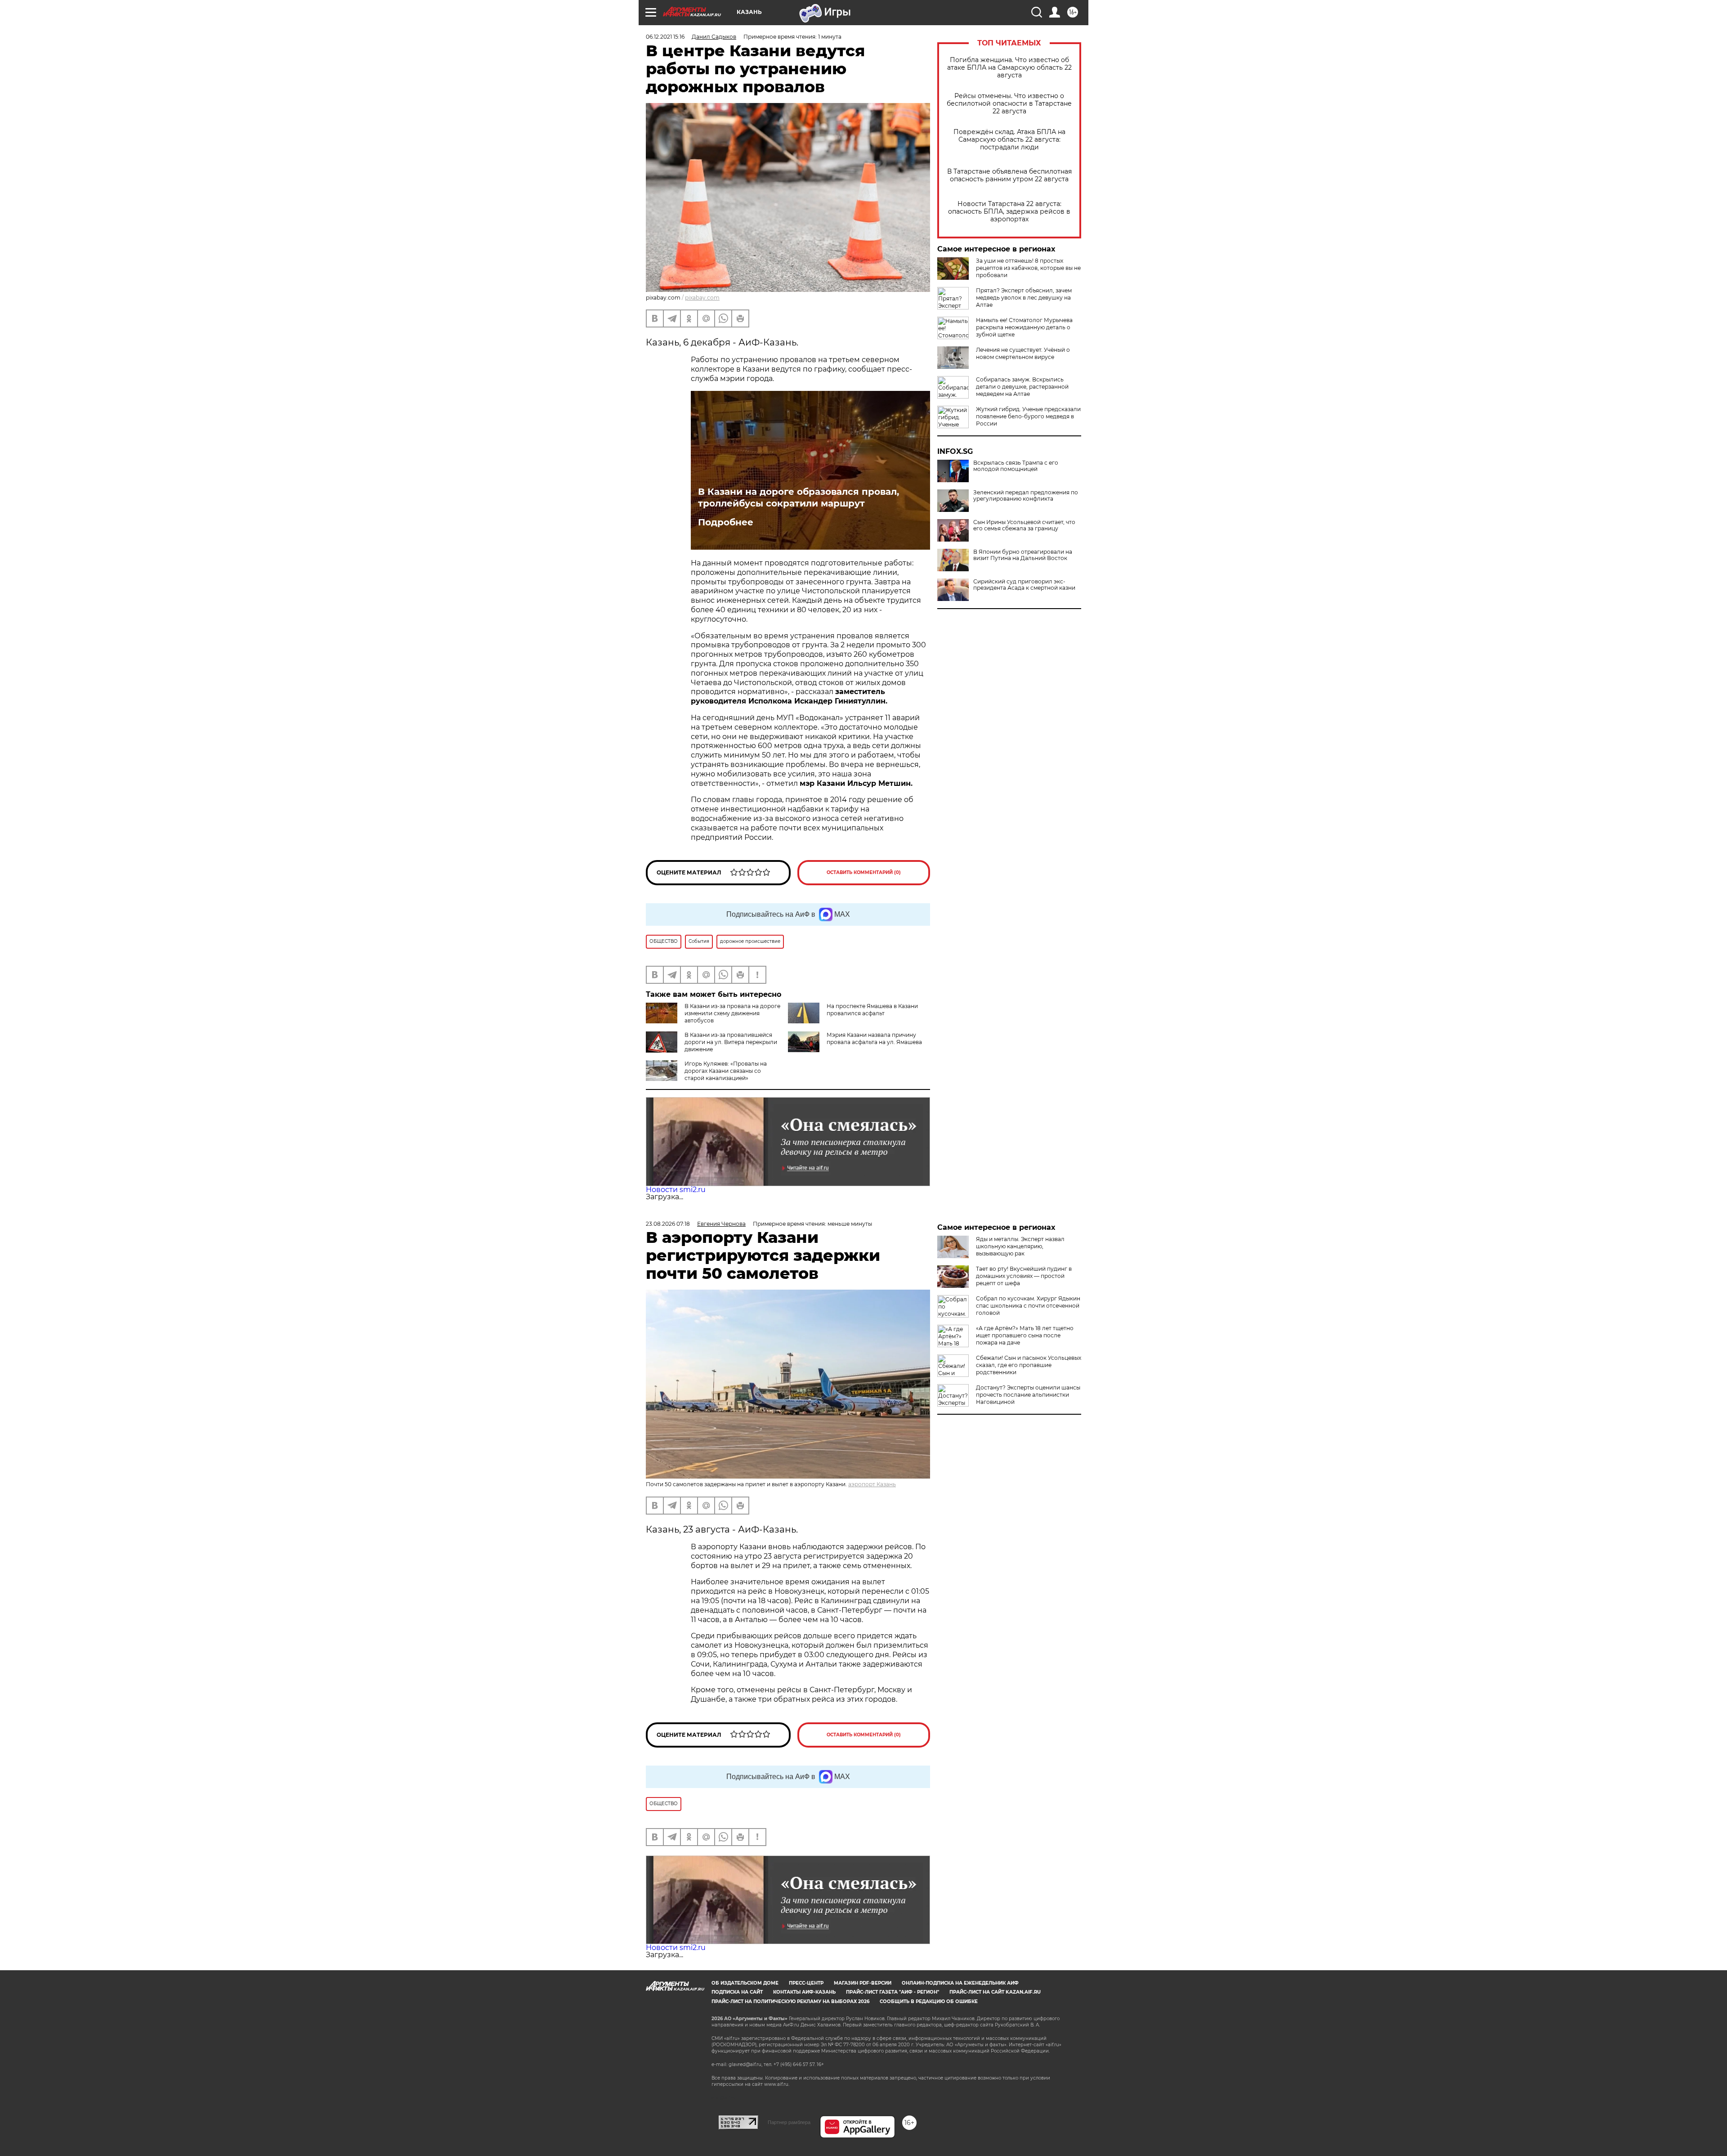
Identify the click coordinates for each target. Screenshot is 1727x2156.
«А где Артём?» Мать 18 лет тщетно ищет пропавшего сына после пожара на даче (1025, 1335)
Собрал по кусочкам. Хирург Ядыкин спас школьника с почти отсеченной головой (1028, 1306)
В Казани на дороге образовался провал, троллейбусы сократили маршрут (799, 498)
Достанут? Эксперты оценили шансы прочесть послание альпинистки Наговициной (1028, 1395)
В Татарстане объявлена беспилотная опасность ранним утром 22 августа (1009, 175)
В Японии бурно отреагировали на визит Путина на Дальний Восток (1023, 555)
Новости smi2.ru (676, 1190)
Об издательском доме (745, 1983)
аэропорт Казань (872, 1484)
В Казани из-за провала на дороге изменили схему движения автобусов (732, 1013)
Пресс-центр (806, 1983)
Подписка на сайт (737, 1992)
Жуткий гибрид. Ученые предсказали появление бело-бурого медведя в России (1028, 416)
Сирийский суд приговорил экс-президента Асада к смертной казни (1024, 585)
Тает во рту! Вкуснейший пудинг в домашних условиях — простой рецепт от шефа (1024, 1276)
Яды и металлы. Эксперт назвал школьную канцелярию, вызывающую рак (1020, 1246)
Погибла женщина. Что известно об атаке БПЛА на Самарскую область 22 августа (1009, 68)
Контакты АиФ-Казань (804, 1992)
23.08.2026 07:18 (668, 1224)
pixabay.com (702, 298)
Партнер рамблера (789, 2122)
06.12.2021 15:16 (665, 37)
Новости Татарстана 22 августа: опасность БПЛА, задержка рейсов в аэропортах (1009, 212)
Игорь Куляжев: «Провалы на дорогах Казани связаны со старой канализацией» (726, 1071)
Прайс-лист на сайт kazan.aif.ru (995, 1992)
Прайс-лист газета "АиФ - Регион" (893, 1992)
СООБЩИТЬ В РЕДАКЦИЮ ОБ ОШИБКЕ (929, 2001)
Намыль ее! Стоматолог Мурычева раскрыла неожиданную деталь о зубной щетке (1024, 327)
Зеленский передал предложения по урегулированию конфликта (1026, 496)
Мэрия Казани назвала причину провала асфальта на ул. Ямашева (874, 1038)
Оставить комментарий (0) (864, 872)
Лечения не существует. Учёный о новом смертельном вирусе (1023, 353)
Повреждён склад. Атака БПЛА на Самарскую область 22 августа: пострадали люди (1009, 140)
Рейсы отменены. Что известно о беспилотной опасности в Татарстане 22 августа (1009, 104)
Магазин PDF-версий (863, 1983)
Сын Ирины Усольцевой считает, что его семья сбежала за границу (1024, 525)
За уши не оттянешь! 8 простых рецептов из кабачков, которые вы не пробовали (1028, 268)
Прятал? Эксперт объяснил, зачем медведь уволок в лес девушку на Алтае (1024, 298)
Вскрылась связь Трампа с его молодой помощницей (1016, 466)
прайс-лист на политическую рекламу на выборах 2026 (790, 2001)
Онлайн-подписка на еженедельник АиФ (960, 1983)
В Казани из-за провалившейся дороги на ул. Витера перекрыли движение (731, 1042)
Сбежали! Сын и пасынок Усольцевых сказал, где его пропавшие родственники (1029, 1365)
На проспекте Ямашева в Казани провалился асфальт (872, 1010)
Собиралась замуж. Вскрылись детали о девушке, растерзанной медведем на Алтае (1022, 387)
